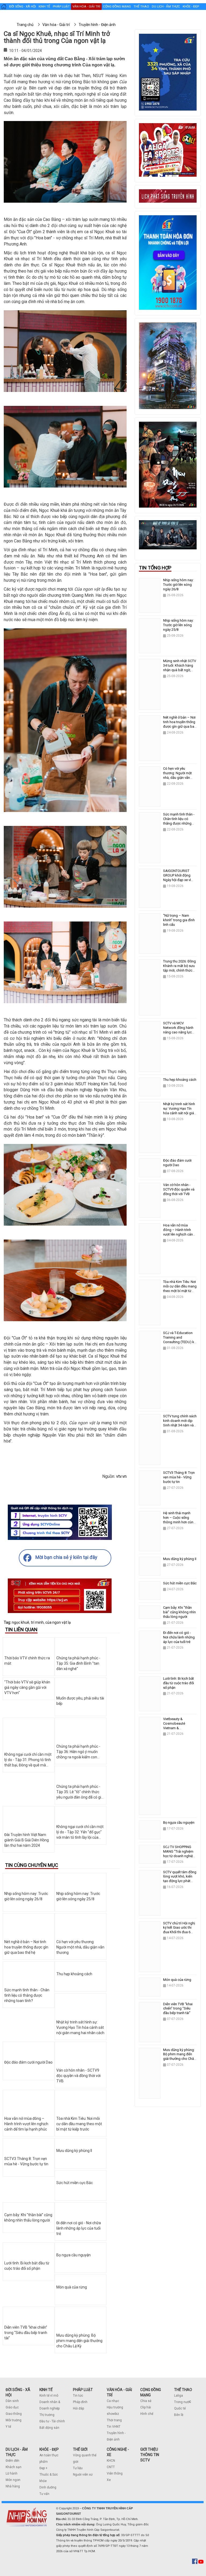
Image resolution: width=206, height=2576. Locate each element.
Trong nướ (182, 2402)
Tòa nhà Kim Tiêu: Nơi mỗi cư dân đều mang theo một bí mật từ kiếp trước (79, 2124)
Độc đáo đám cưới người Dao (28, 2062)
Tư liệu (78, 2468)
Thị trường (47, 2415)
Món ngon (13, 2480)
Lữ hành (12, 2473)
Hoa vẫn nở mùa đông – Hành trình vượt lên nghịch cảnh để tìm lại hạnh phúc (26, 2124)
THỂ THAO (183, 2390)
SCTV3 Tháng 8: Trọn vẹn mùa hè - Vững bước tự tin (179, 1477)
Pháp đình (80, 2402)
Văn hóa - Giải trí (86, 6)
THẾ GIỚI (80, 2449)
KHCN (111, 2461)
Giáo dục (12, 2407)
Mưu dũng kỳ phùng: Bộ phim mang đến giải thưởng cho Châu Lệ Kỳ (79, 2341)
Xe (109, 2480)
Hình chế (147, 2414)
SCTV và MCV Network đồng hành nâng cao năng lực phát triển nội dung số (180, 1030)
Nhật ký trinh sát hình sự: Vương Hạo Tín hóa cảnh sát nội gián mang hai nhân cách (80, 2027)
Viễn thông (115, 2473)
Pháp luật (61, 6)
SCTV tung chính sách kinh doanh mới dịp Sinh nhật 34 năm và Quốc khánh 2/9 (180, 1423)
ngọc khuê (21, 1622)
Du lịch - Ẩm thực (166, 6)
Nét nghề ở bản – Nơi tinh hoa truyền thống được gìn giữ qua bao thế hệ (26, 1947)
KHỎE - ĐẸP (49, 2449)
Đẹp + (43, 2468)
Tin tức (78, 2396)
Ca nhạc (113, 2401)
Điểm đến (12, 2461)
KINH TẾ (46, 2390)
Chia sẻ (146, 2401)
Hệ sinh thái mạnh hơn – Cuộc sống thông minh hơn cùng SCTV (179, 1520)
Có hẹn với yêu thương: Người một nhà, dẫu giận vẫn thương (80, 1947)
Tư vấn (44, 2494)
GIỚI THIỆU (149, 2449)
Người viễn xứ (83, 2475)
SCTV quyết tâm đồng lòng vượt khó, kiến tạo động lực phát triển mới (180, 1879)
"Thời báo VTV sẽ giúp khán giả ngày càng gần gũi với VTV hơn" (27, 1687)
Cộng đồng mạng (117, 6)
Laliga (179, 2396)
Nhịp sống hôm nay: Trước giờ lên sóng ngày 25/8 (178, 625)
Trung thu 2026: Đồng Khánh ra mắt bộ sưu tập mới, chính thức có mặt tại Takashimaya (179, 970)
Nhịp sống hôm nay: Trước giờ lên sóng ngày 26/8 (178, 585)
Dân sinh (12, 2401)
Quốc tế (180, 2408)
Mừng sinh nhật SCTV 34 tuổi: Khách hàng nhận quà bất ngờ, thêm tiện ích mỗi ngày (180, 670)
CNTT (111, 2467)
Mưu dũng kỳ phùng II (74, 2151)
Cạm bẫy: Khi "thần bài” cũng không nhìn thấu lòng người (179, 1612)
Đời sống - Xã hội (23, 6)
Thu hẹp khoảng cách (74, 1974)
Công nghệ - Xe (28, 17)
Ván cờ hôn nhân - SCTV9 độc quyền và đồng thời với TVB (78, 2076)
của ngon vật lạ (58, 1622)
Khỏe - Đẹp (191, 6)
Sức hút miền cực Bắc (75, 2183)
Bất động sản (49, 2428)
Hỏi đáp (78, 2408)
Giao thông (14, 2414)
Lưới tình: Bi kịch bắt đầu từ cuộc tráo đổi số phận (179, 1683)
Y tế (8, 2427)
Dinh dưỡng (48, 2487)
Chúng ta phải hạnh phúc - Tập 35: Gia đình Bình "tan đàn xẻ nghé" (78, 1663)
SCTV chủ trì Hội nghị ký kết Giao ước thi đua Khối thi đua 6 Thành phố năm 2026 (179, 1930)
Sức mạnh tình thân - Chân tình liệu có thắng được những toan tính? (27, 1995)
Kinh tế (44, 6)
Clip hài (146, 2407)
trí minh (37, 1622)
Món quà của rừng (72, 2287)
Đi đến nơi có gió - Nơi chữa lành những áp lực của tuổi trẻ (79, 2228)
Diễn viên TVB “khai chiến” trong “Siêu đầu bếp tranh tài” (26, 2333)
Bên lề (179, 2415)
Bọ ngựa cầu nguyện (73, 2255)
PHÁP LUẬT (83, 2390)
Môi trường (14, 2420)
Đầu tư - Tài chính (52, 2421)
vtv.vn (121, 1476)
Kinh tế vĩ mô (49, 2396)
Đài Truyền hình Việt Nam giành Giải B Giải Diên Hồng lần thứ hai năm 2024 (27, 1840)
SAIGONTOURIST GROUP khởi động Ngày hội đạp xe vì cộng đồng (177, 878)
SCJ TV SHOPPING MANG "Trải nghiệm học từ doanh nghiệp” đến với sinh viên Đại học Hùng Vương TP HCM (180, 1858)
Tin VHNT (114, 2427)
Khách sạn (14, 2467)
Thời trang (114, 2420)
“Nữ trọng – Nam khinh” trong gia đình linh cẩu (179, 920)
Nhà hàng (13, 2486)
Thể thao (141, 6)
